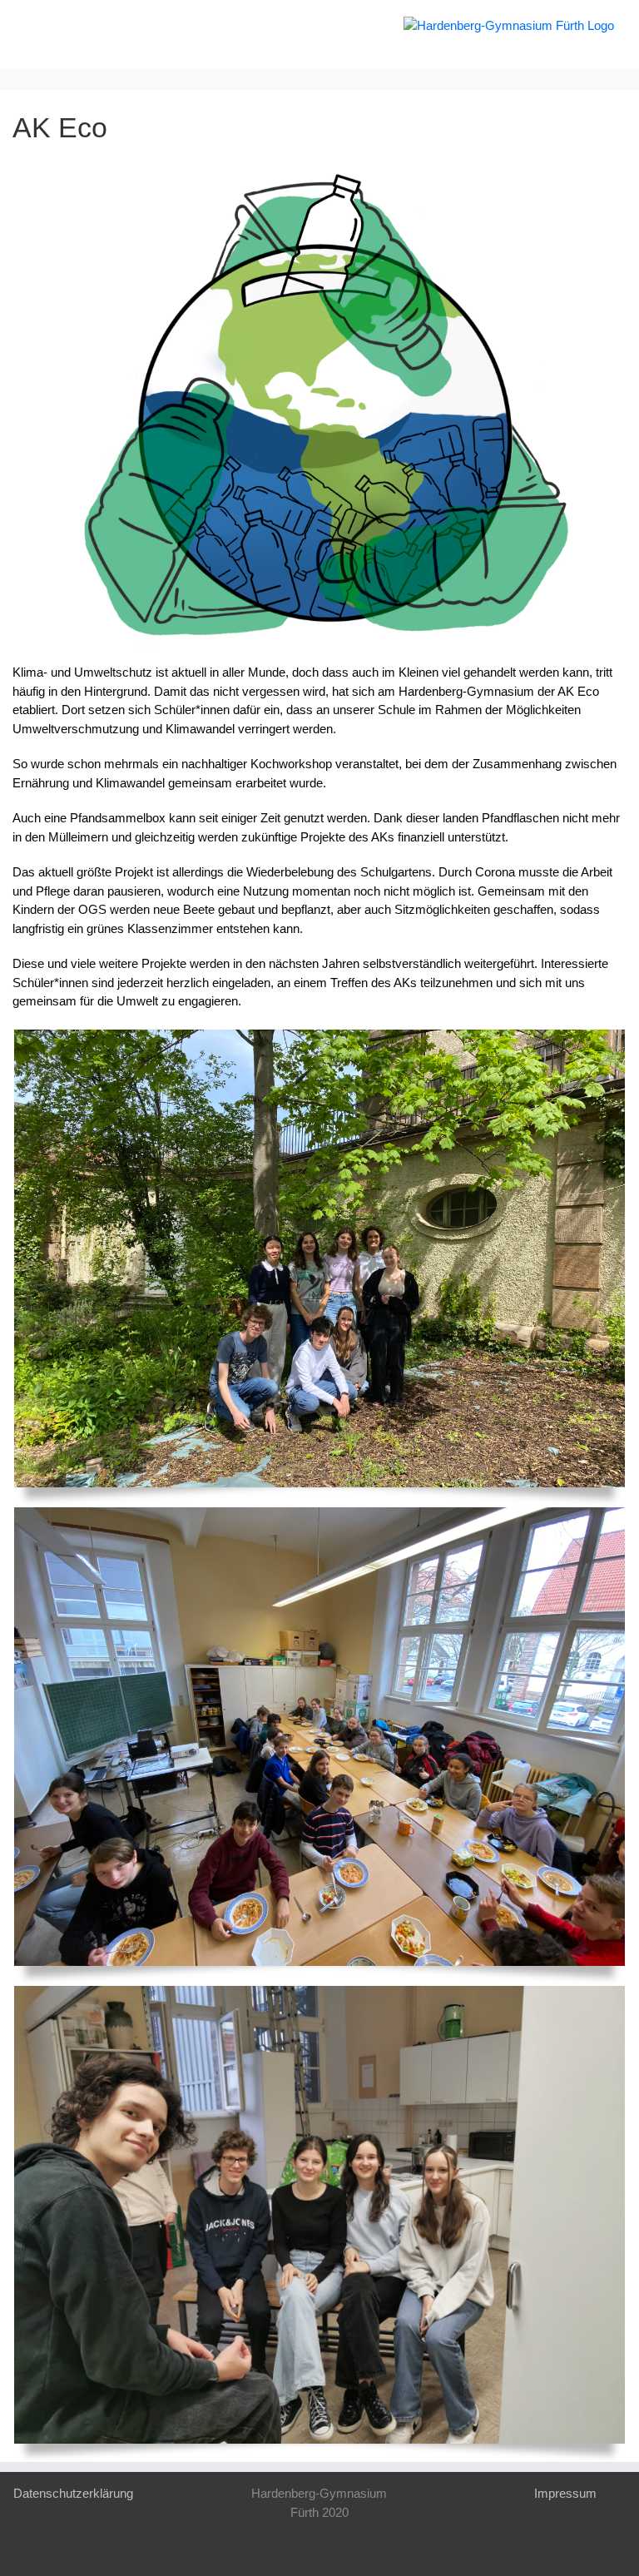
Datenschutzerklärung (73, 2493)
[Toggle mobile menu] (32, 25)
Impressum (565, 2493)
